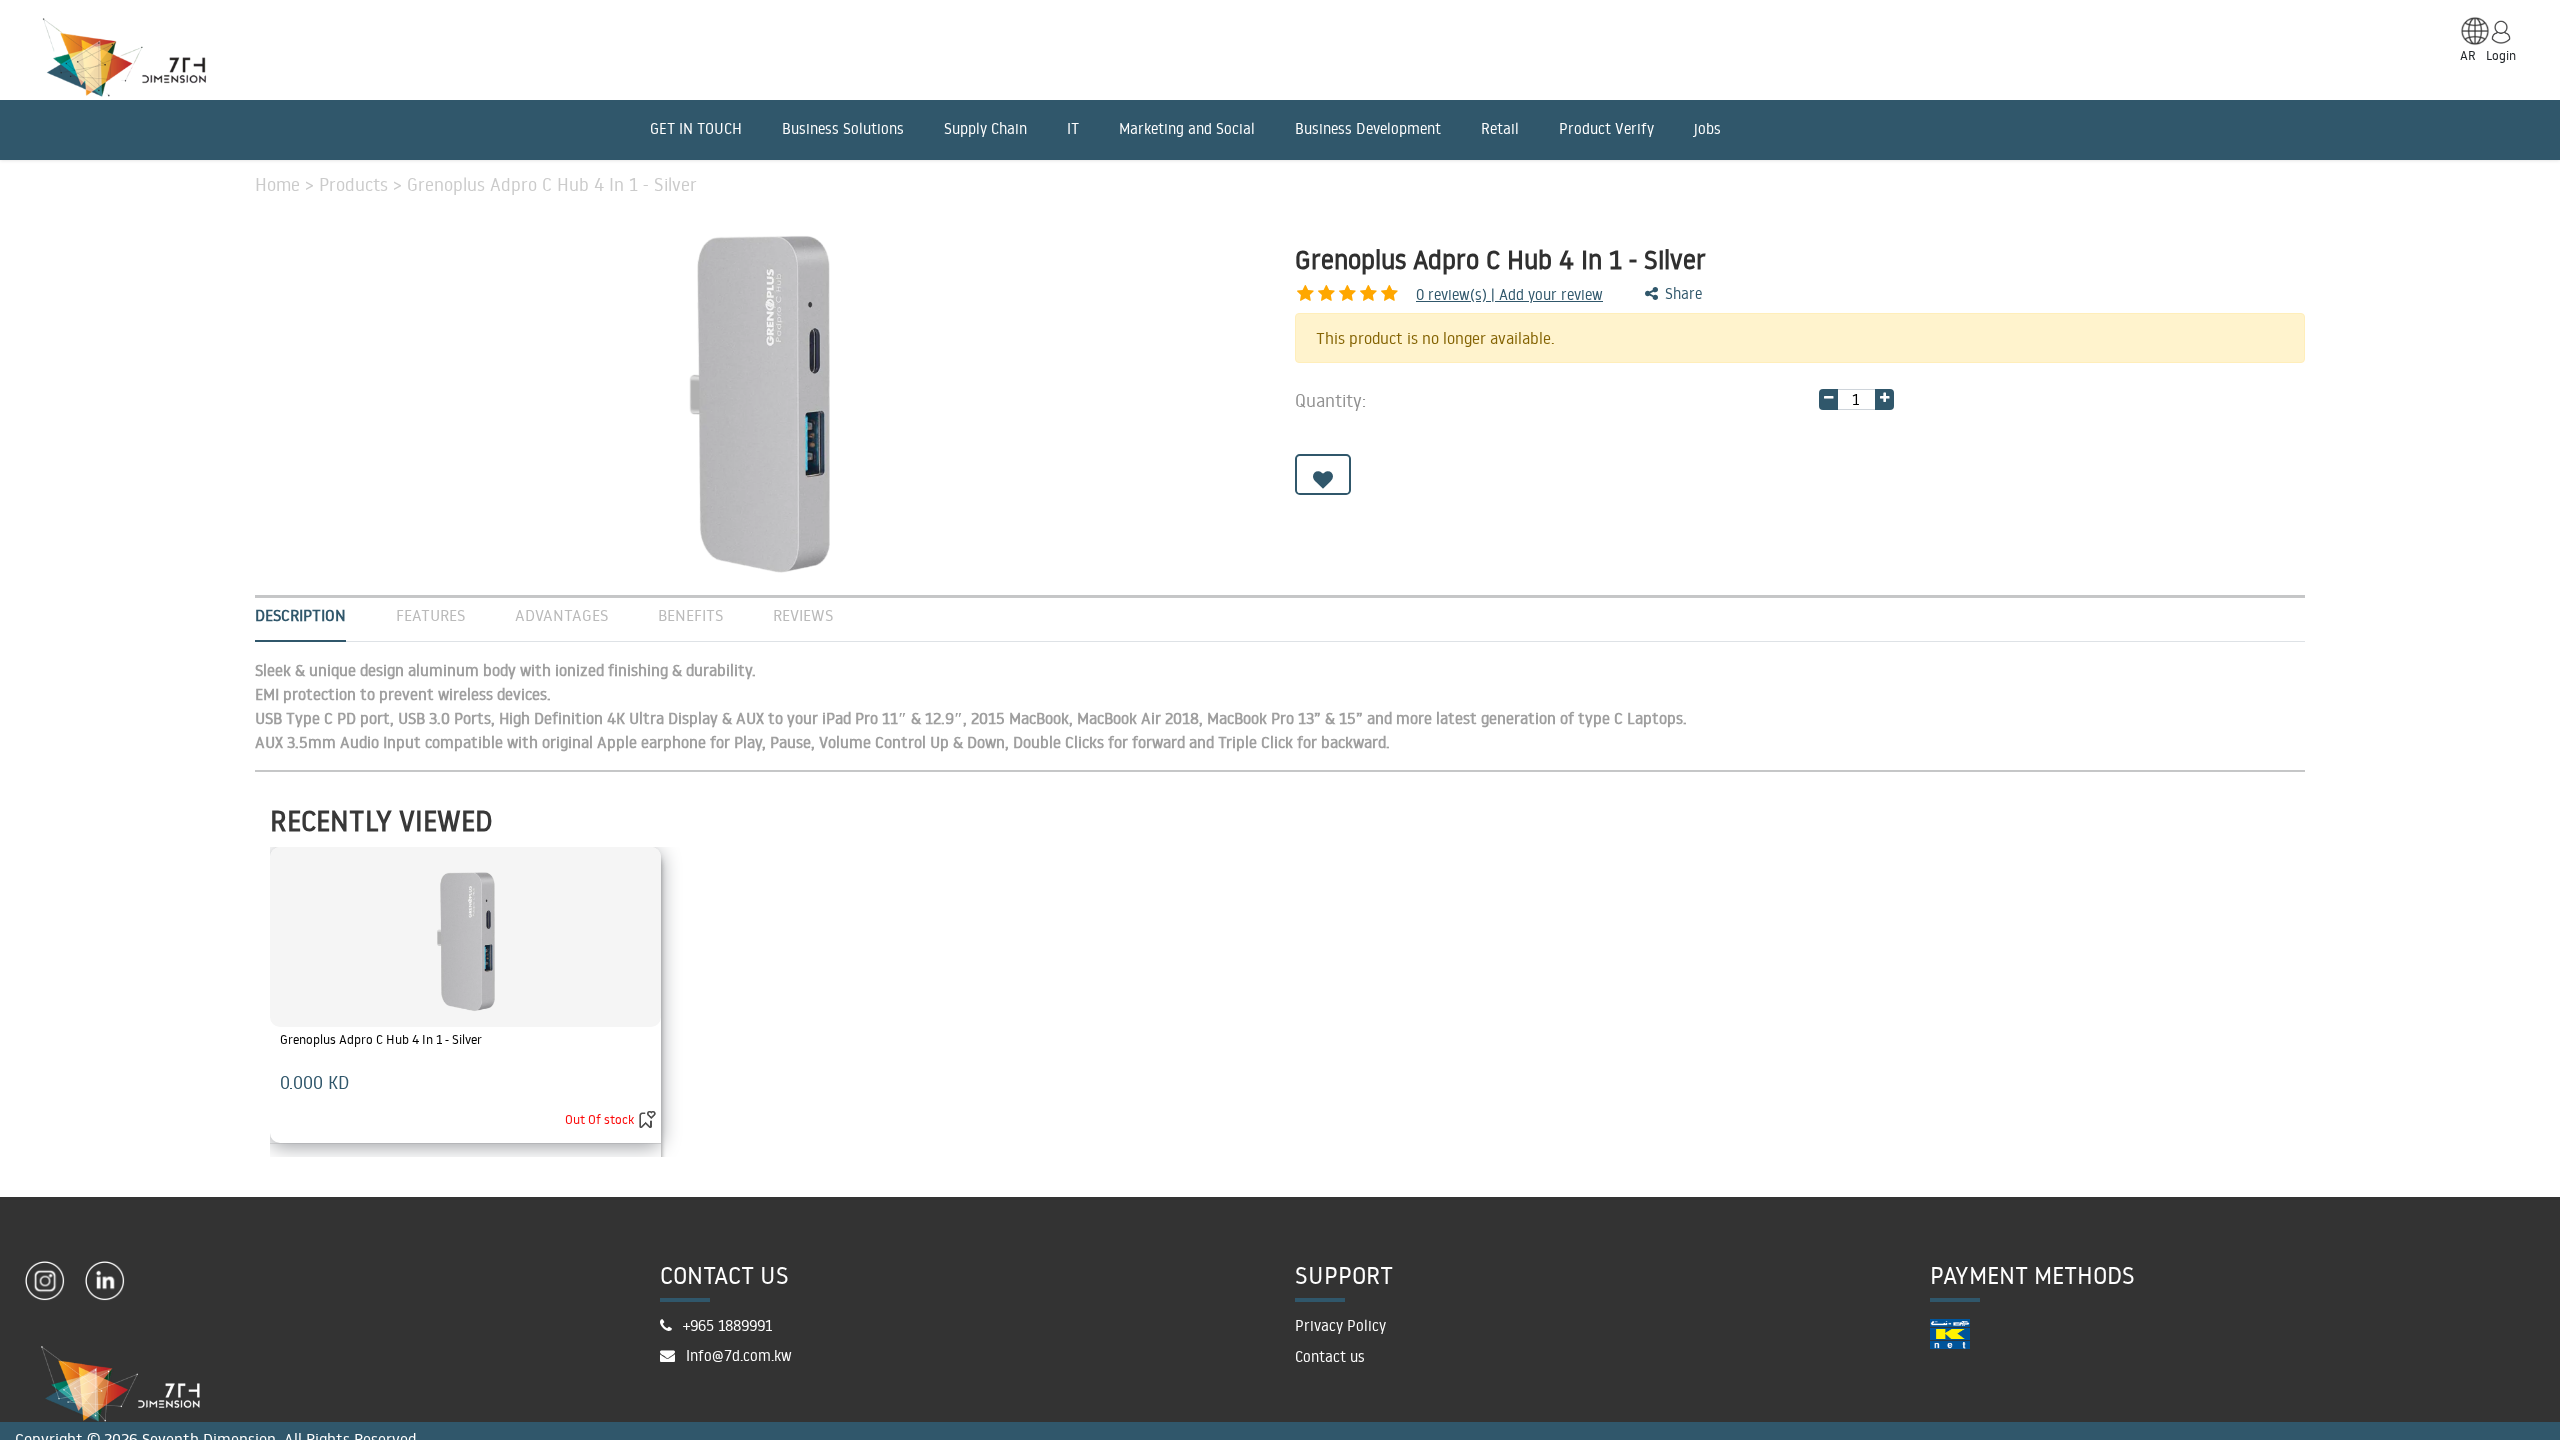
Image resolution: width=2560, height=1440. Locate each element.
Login (2501, 55)
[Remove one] (1828, 399)
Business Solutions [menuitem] (843, 128)
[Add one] (1884, 399)
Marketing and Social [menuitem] (1187, 128)
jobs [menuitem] (1707, 128)
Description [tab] (300, 615)
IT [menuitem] (1073, 128)
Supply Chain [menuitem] (985, 128)
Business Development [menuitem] (1368, 128)
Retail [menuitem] (1500, 128)
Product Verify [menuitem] (1606, 128)
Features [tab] (430, 615)
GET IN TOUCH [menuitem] (696, 128)
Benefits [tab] (690, 615)
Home (280, 184)
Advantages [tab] (561, 615)
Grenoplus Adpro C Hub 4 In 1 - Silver (381, 1039)
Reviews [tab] (803, 615)
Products (356, 184)
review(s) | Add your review (1509, 294)
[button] (1323, 474)
